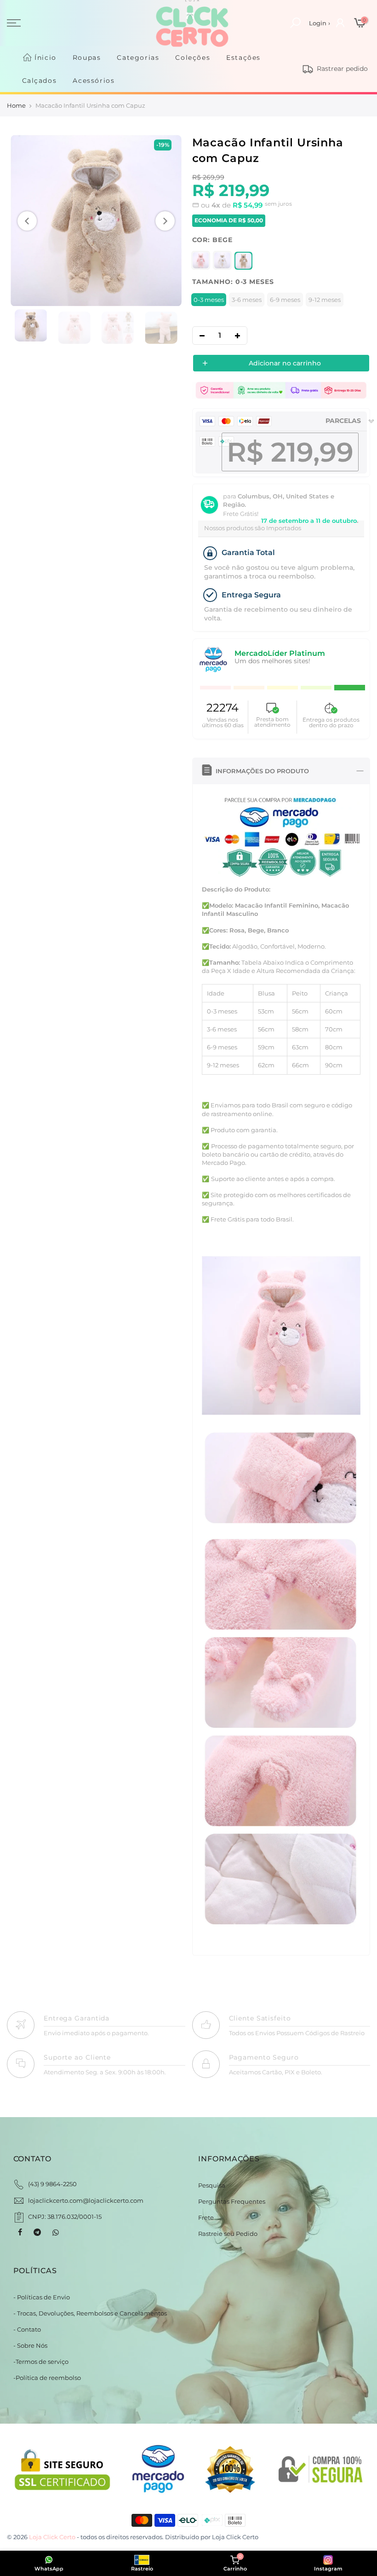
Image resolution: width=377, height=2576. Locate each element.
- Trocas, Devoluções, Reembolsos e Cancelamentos (90, 2313)
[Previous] (27, 221)
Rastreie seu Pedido (228, 2234)
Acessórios (94, 81)
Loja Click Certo (235, 2537)
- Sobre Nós (30, 2345)
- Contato (27, 2329)
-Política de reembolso (47, 2378)
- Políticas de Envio (42, 2297)
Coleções (193, 58)
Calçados (40, 81)
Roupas (87, 58)
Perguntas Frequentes (232, 2201)
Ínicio (46, 58)
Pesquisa (212, 2185)
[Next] (165, 221)
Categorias (138, 58)
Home (16, 105)
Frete (206, 2217)
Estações (243, 58)
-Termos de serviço (41, 2362)
